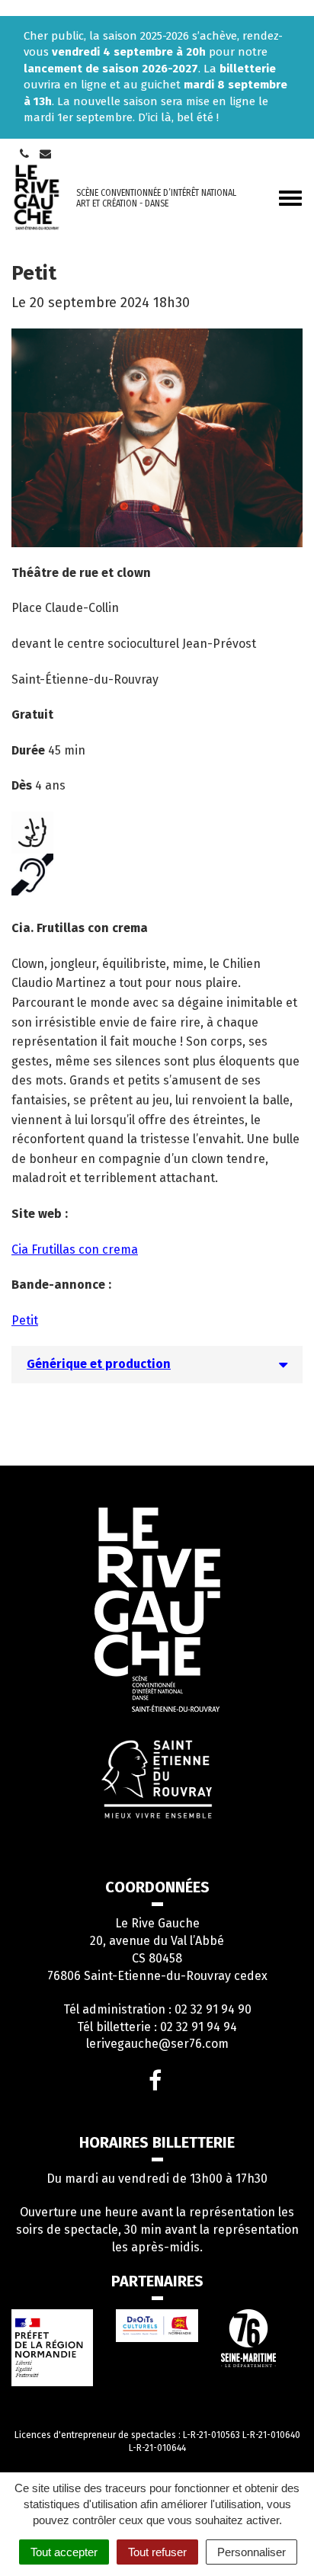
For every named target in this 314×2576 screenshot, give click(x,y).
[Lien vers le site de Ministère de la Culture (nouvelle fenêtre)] (52, 2348)
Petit (25, 1320)
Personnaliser (252, 2552)
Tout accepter (64, 2552)
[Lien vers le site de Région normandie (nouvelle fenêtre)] (157, 2326)
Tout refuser (157, 2552)
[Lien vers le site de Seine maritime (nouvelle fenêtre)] (262, 2338)
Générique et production (99, 1364)
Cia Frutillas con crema (75, 1250)
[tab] (157, 1364)
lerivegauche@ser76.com (157, 2044)
